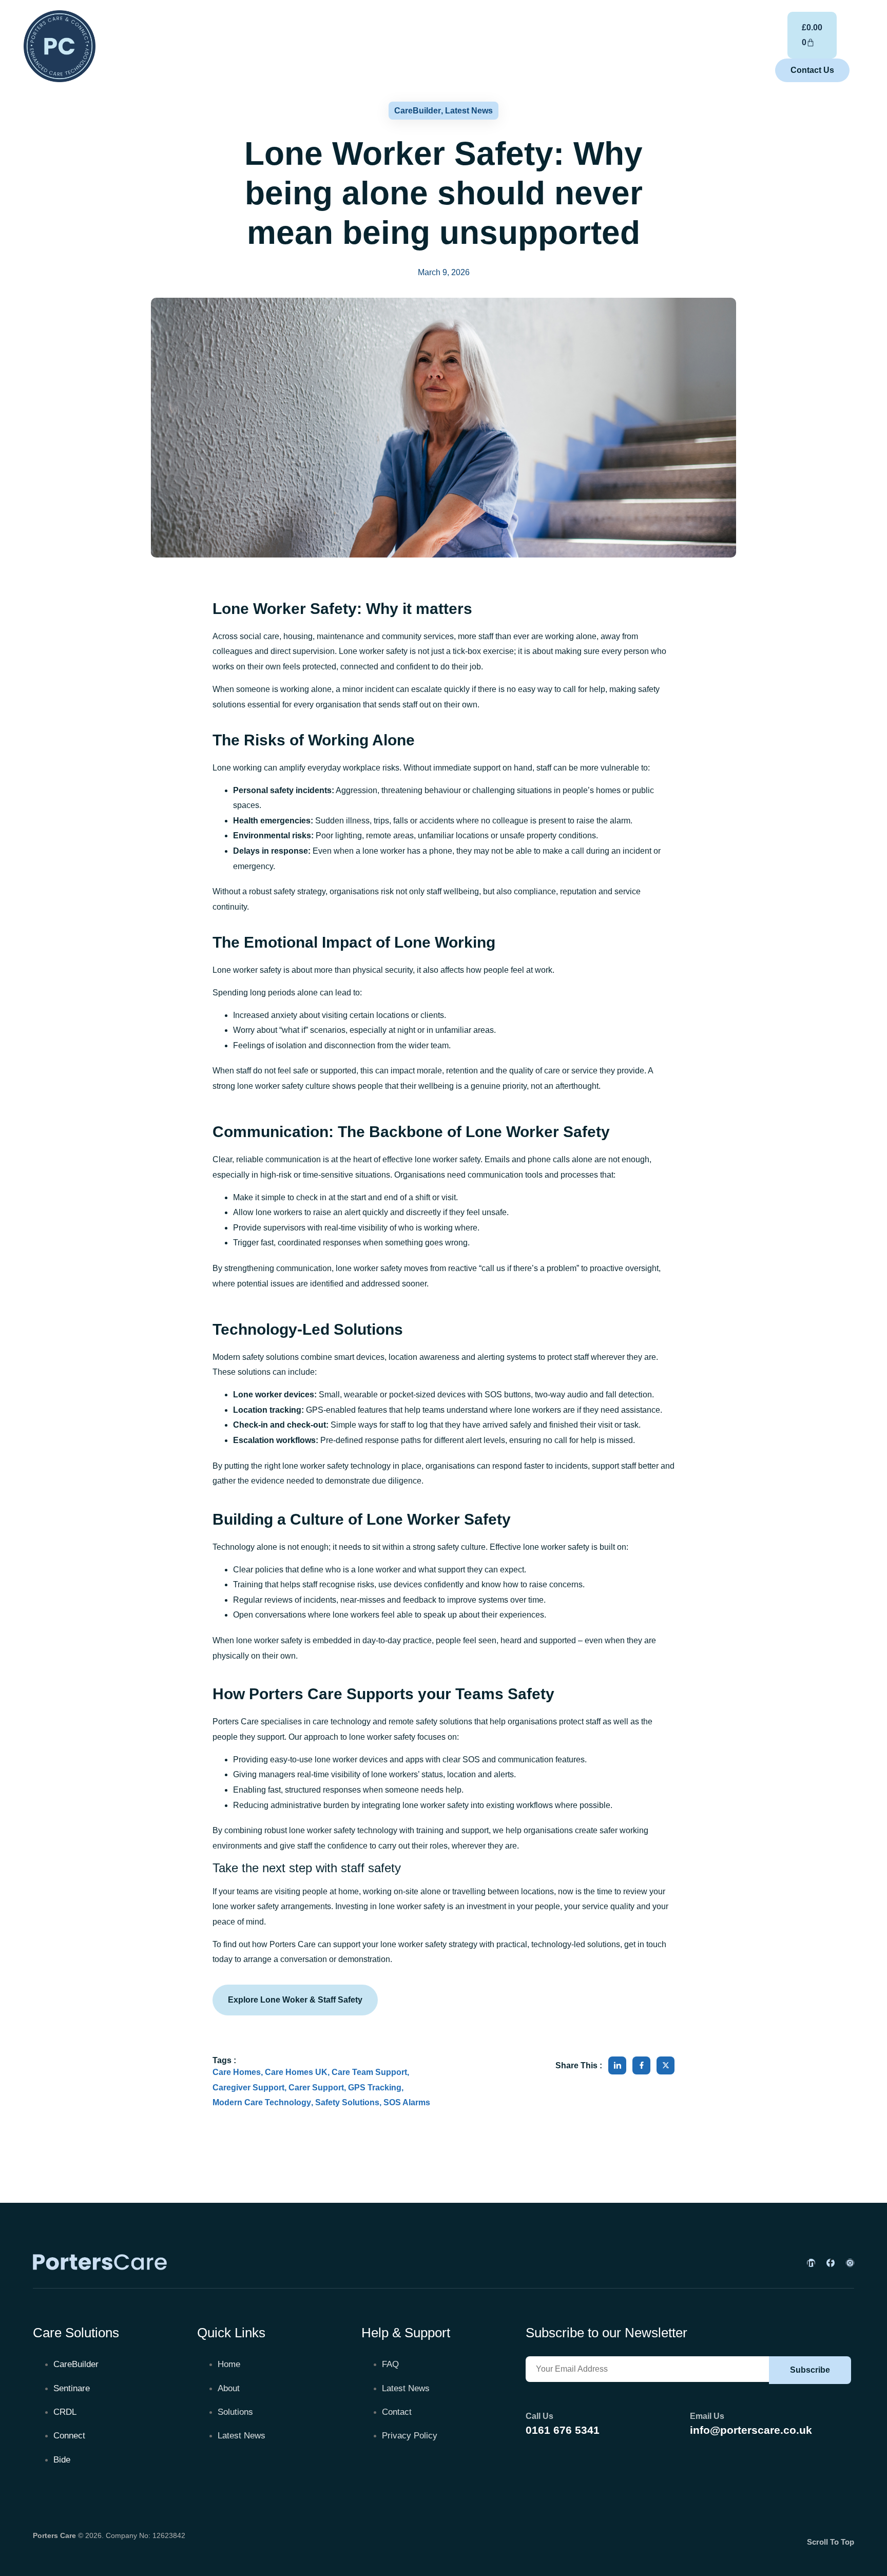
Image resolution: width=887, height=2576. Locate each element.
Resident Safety (244, 47)
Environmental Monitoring (417, 47)
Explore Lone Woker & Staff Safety (295, 2000)
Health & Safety (321, 47)
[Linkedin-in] (811, 2263)
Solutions (622, 47)
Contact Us (812, 70)
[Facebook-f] (831, 2263)
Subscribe (810, 2370)
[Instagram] (850, 2263)
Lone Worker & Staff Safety (536, 47)
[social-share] (617, 2065)
